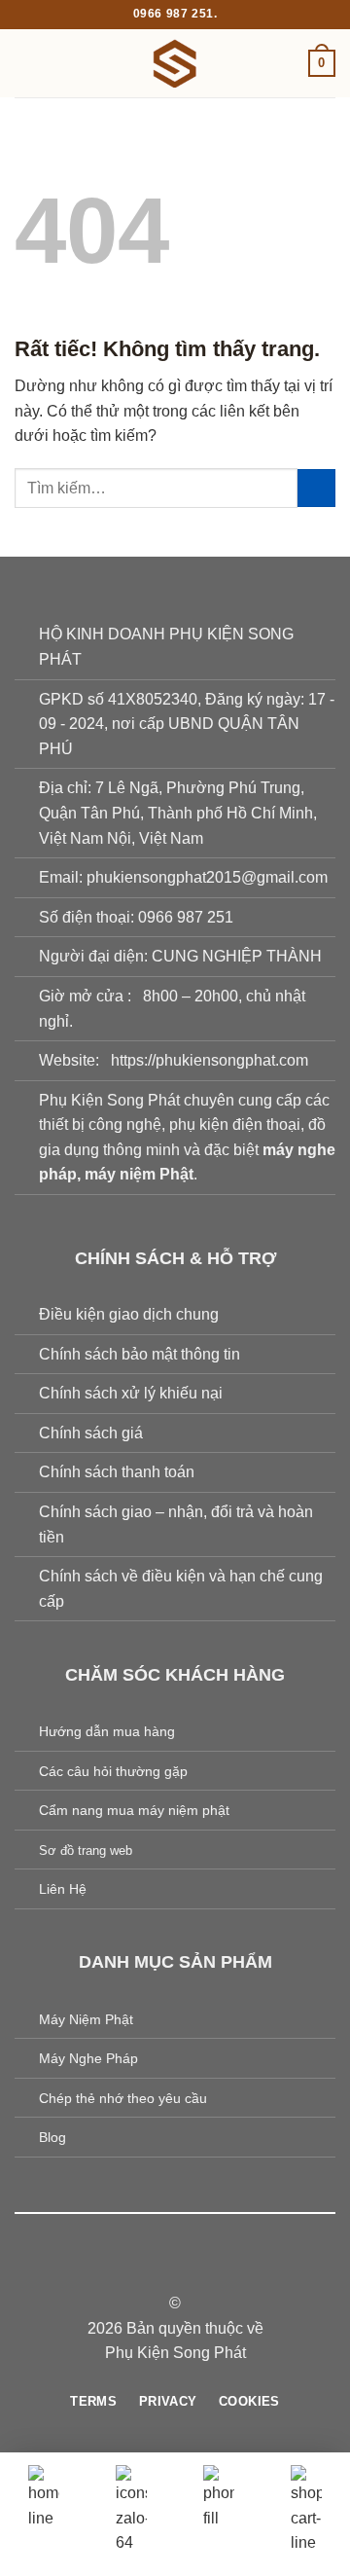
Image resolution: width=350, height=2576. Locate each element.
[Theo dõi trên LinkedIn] (211, 2268)
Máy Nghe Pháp (88, 2058)
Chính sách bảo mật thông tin (140, 1354)
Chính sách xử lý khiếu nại (131, 1393)
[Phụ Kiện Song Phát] (175, 63)
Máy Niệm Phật (86, 2019)
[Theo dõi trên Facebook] (139, 2268)
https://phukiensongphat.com (210, 1060)
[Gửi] (316, 488)
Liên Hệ (63, 1889)
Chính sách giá (91, 1433)
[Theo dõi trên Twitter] (187, 2268)
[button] (26, 63)
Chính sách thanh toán (117, 1472)
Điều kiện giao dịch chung (129, 1314)
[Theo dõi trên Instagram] (163, 2268)
